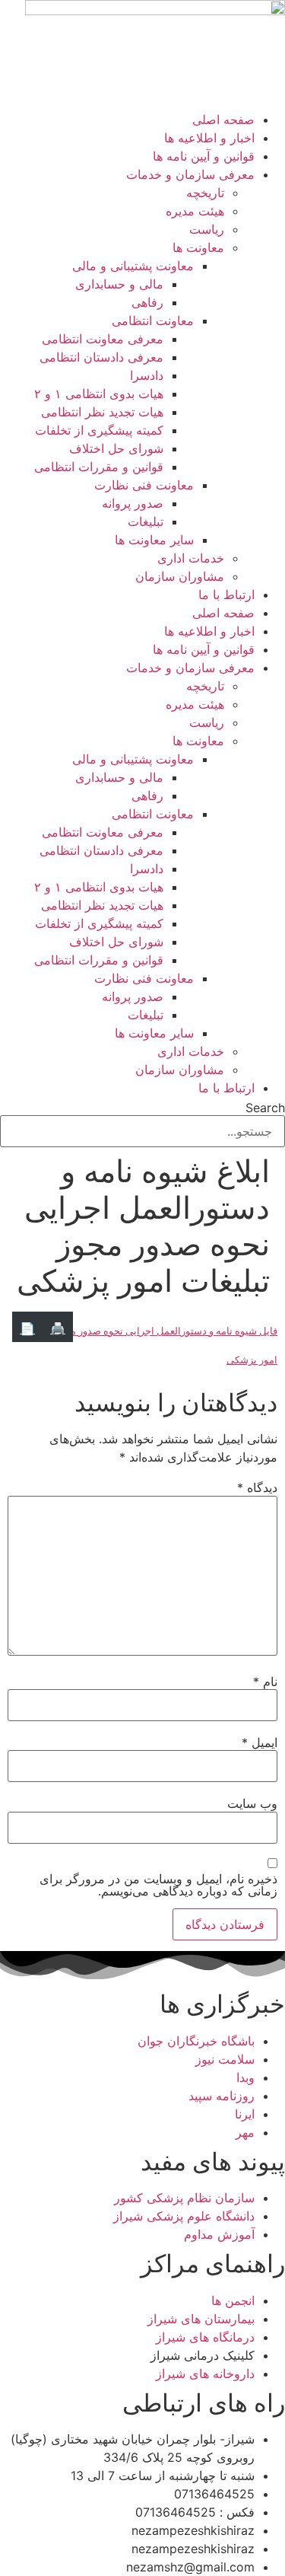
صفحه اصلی (223, 120)
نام (265, 1682)
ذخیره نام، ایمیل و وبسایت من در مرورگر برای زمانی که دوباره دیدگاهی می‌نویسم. (158, 1885)
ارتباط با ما (226, 595)
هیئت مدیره (195, 211)
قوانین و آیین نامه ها (204, 156)
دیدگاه (257, 1487)
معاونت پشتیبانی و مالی (133, 266)
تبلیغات (146, 521)
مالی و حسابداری (119, 284)
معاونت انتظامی (153, 320)
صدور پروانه (133, 503)
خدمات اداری (191, 558)
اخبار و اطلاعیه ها (209, 138)
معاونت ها (198, 247)
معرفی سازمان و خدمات (190, 174)
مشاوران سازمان (180, 576)
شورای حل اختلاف (116, 448)
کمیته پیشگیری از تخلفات (99, 430)
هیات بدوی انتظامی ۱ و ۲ (99, 394)
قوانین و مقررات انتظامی (99, 467)
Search (265, 1108)
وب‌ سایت (252, 1803)
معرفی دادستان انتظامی (101, 357)
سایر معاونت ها (154, 540)
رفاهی (147, 302)
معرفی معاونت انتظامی (103, 339)
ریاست (207, 229)
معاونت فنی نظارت (144, 485)
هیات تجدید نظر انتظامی (102, 412)
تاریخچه (205, 193)
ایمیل (260, 1742)
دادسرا (147, 375)
